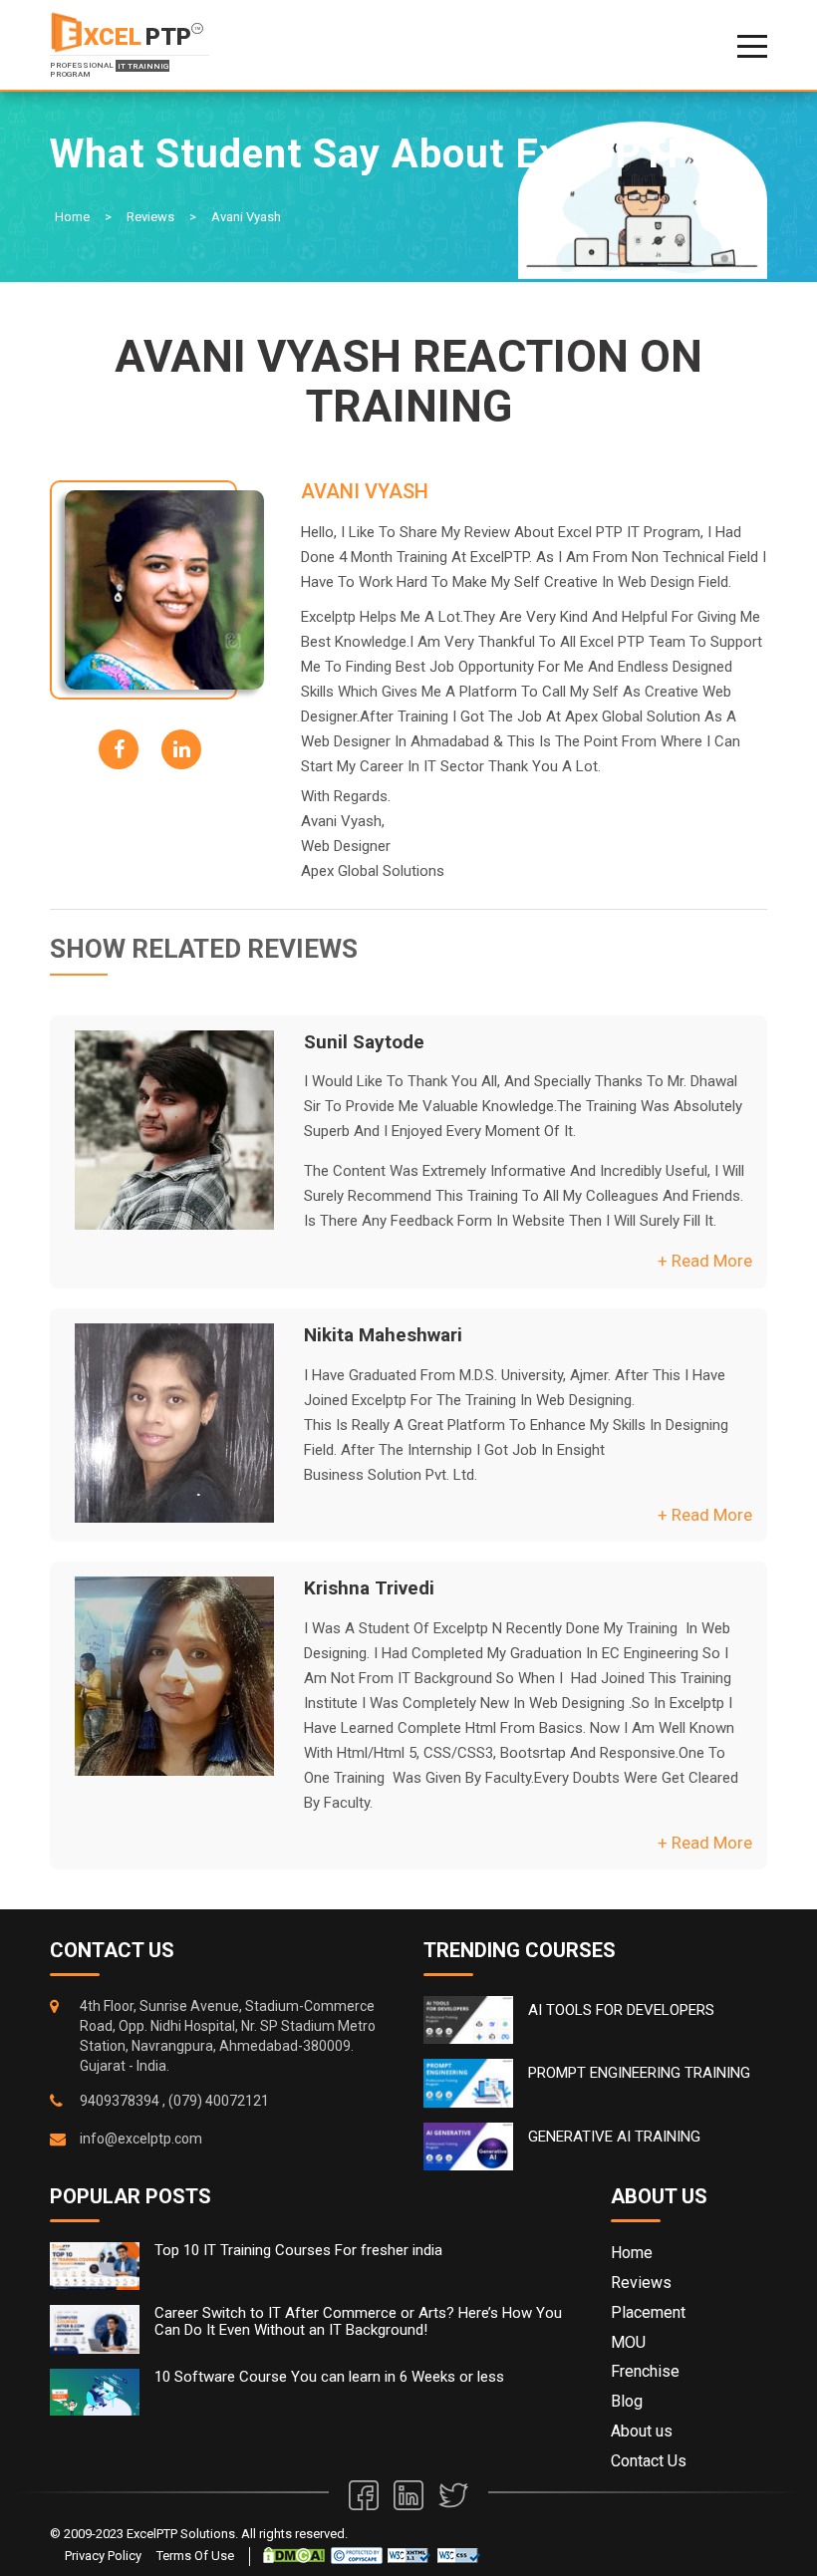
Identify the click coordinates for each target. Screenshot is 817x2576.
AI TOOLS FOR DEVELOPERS (621, 2010)
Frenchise (645, 2371)
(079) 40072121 (219, 2101)
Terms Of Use (195, 2556)
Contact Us (649, 2461)
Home (72, 217)
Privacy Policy (103, 2556)
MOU (628, 2342)
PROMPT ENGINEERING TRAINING (639, 2073)
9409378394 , (123, 2101)
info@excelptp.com (141, 2139)
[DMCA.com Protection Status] (294, 2555)
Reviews (150, 217)
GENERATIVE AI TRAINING (614, 2137)
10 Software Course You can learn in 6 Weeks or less (329, 2377)
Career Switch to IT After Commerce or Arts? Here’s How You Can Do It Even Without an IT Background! (358, 2321)
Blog (627, 2401)
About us (642, 2431)
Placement (648, 2312)
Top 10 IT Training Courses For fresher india (298, 2251)
